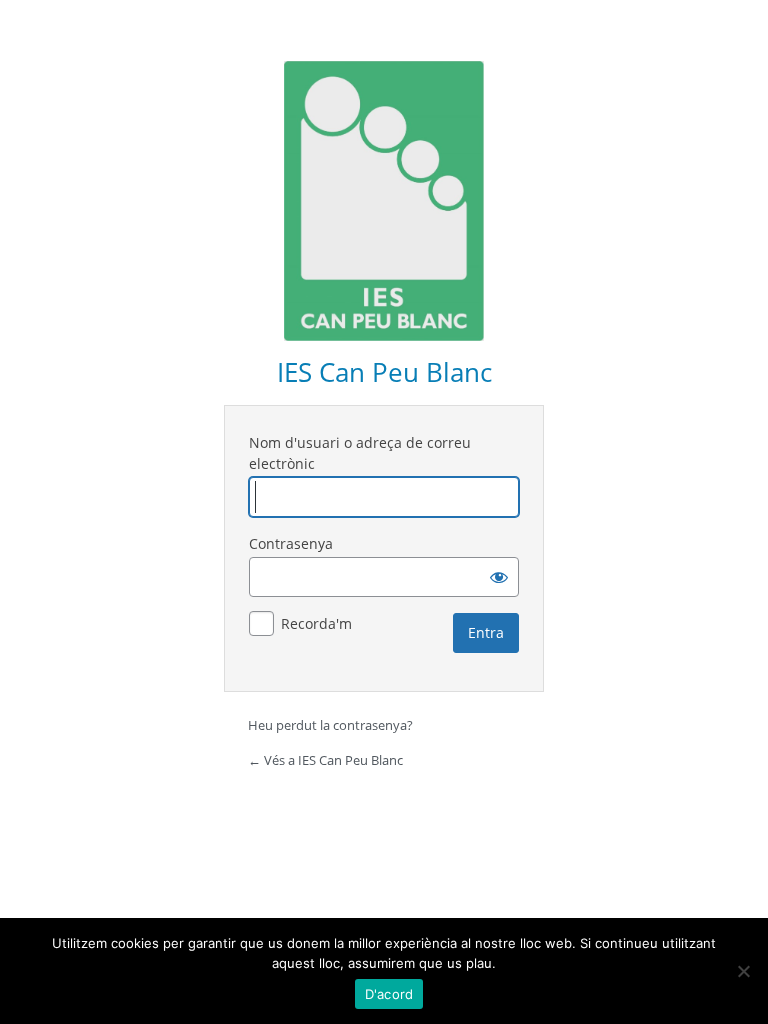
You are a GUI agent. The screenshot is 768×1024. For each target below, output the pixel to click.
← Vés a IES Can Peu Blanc (325, 760)
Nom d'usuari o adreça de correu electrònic (360, 453)
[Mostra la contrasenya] (499, 577)
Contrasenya (291, 543)
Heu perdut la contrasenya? (330, 725)
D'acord (389, 994)
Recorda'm (316, 623)
